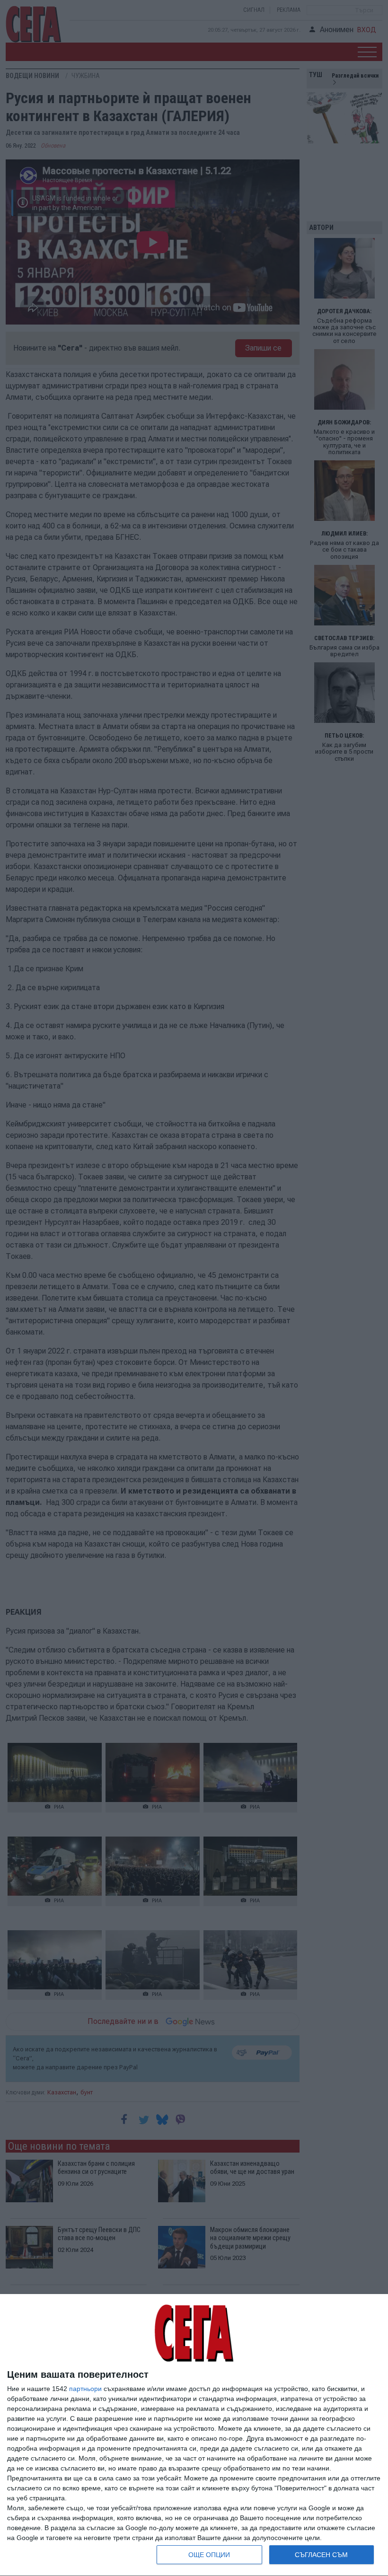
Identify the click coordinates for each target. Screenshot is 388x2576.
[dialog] (194, 2435)
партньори (85, 2389)
